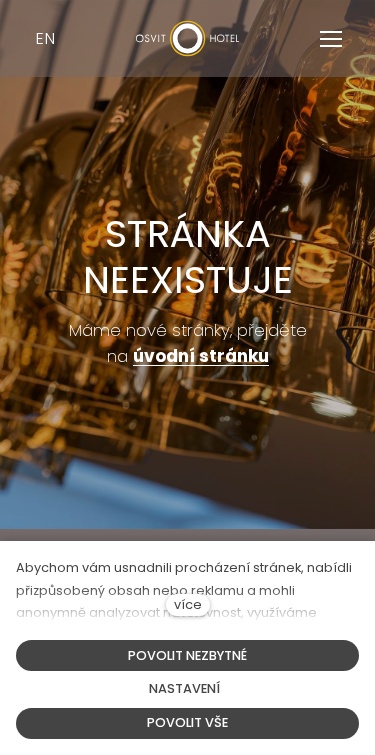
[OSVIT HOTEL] (188, 38)
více (188, 604)
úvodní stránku (201, 356)
